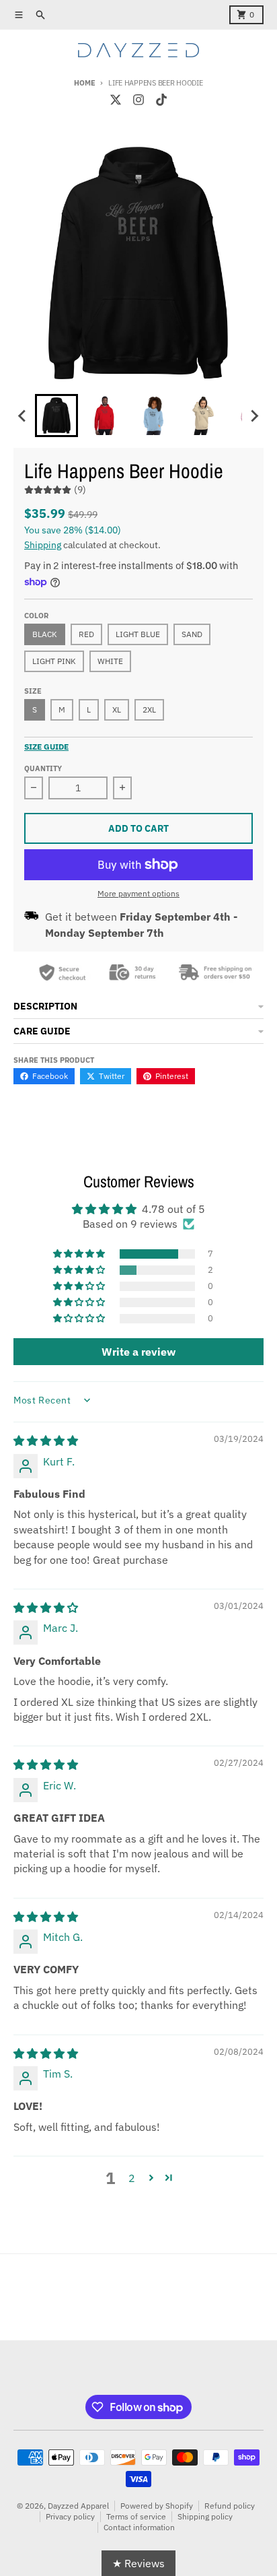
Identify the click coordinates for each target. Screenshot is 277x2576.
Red (86, 634)
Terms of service (136, 2516)
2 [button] (132, 2178)
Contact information (139, 2527)
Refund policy (230, 2506)
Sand (192, 634)
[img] (46, 1441)
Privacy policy (70, 2516)
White (110, 661)
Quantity (43, 768)
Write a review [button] (138, 1352)
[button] (80, 1254)
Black (45, 634)
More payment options (138, 893)
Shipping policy (205, 2516)
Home (84, 83)
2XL (149, 709)
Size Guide (46, 747)
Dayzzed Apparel (78, 2506)
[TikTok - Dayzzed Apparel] (161, 100)
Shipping (43, 545)
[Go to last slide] (23, 416)
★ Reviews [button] (138, 2563)
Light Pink (54, 661)
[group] (56, 416)
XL (117, 709)
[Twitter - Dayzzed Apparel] (116, 100)
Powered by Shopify (157, 2506)
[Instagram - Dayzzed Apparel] (138, 100)
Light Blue (138, 634)
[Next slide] (254, 416)
